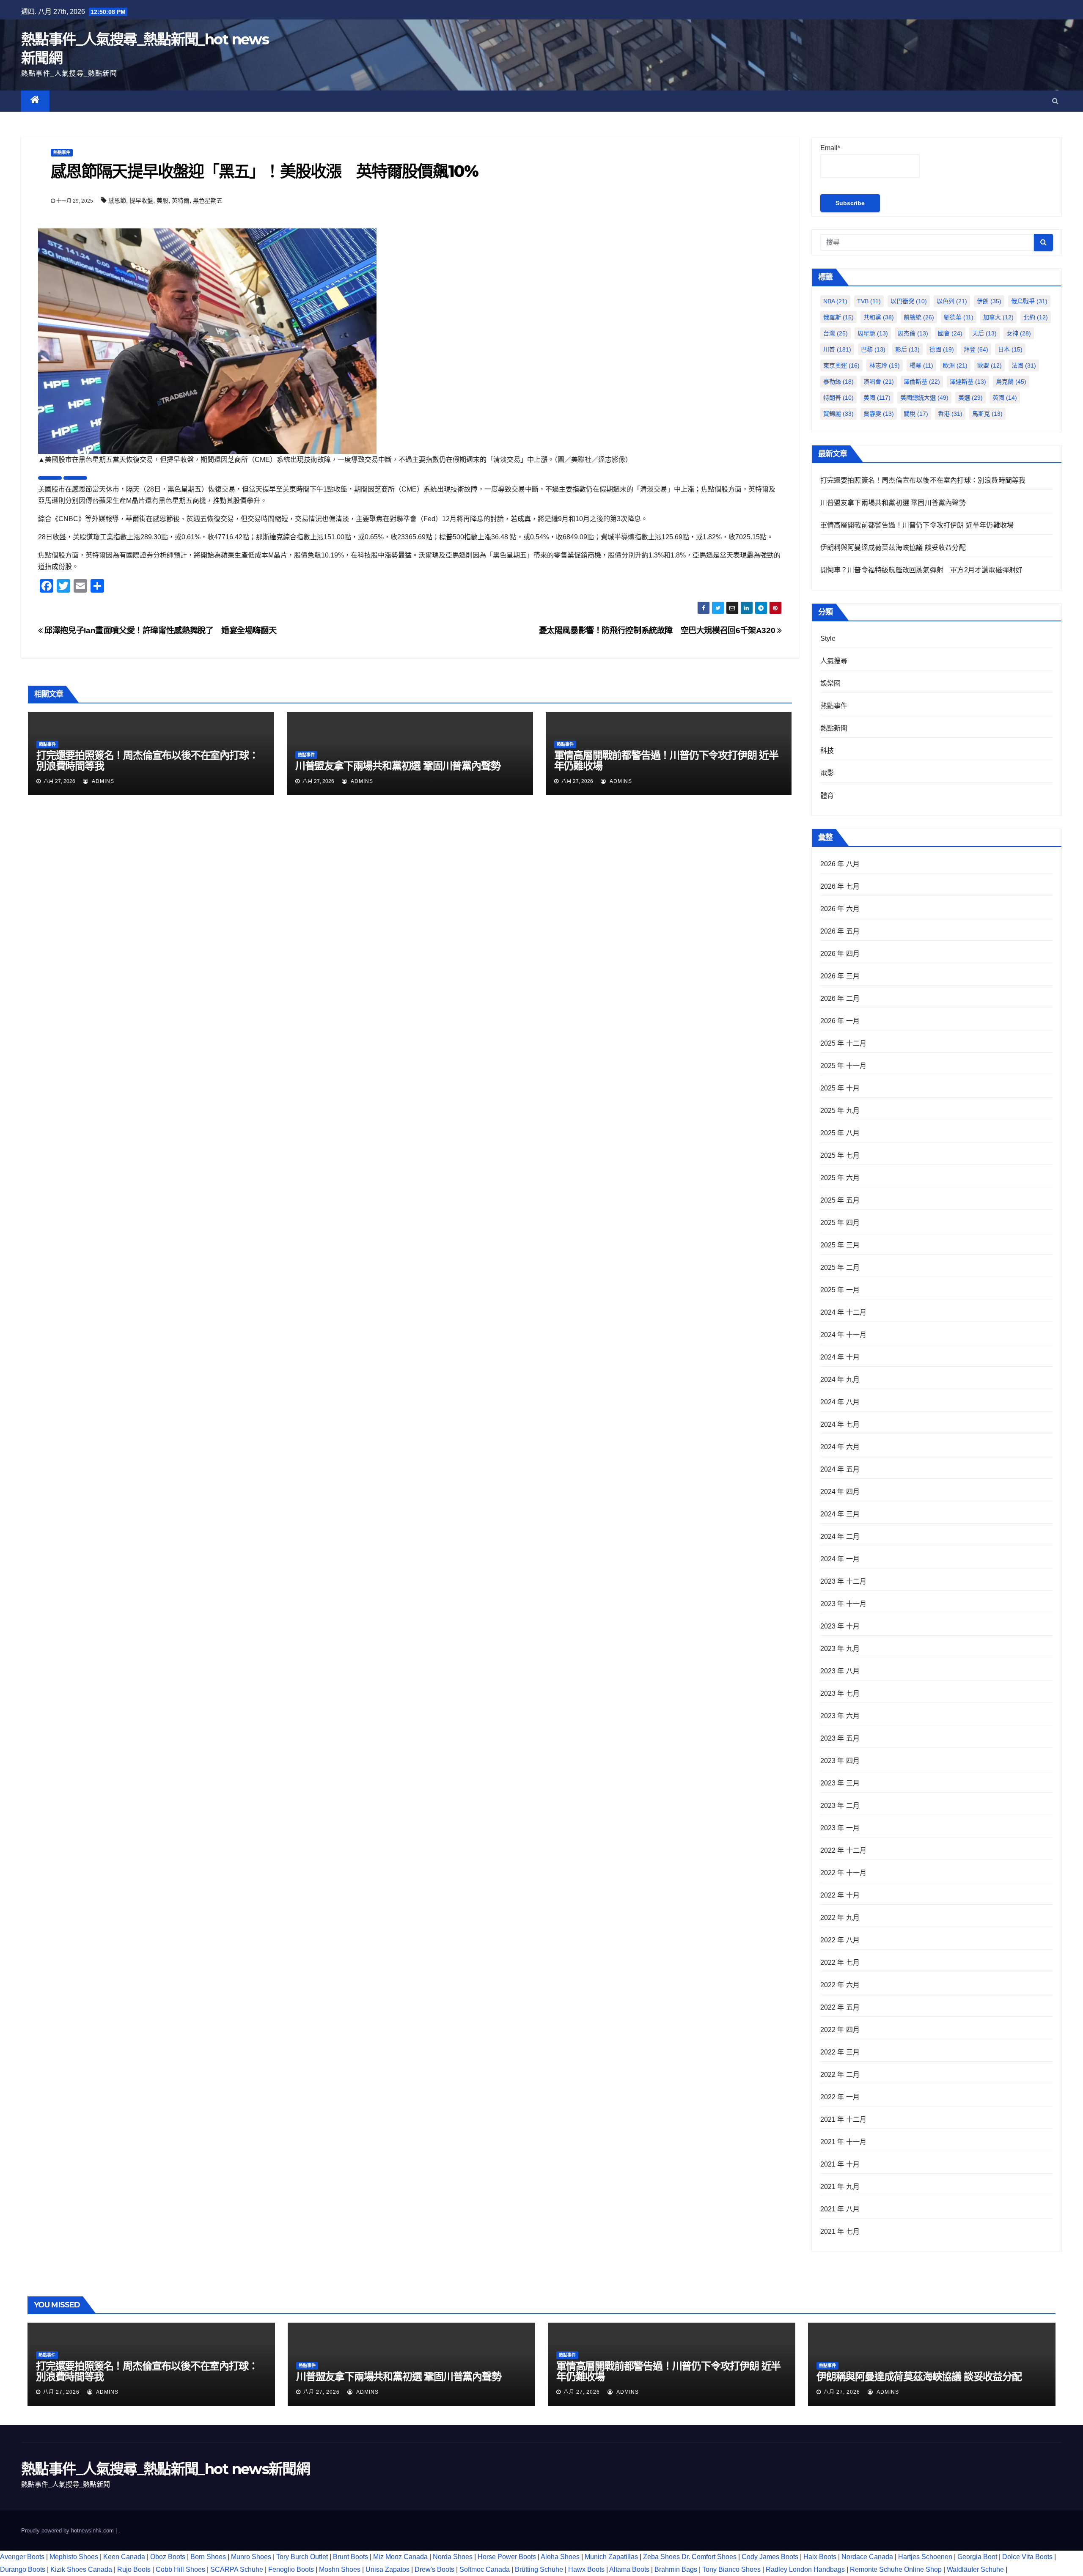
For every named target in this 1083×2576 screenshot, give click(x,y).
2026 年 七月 (840, 886)
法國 (1024, 365)
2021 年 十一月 (844, 2142)
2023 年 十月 (840, 1626)
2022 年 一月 (840, 2097)
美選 (970, 398)
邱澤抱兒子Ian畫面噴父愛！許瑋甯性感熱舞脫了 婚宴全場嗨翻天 (159, 630)
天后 (984, 333)
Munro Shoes (251, 2557)
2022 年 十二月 (844, 1850)
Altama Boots (629, 2569)
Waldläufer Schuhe (975, 2569)
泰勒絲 (838, 382)
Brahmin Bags (676, 2569)
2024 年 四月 (840, 1492)
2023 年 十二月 (844, 1581)
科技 (827, 751)
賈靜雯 (879, 414)
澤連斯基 (968, 382)
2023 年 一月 (840, 1828)
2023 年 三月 (840, 1783)
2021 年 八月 (840, 2209)
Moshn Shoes (340, 2569)
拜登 (976, 349)
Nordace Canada (867, 2557)
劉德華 (959, 317)
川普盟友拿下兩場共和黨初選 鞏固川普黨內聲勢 (398, 766)
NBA (835, 301)
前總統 (919, 317)
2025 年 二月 (840, 1267)
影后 (907, 349)
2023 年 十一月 (844, 1604)
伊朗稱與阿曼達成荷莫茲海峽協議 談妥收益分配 (893, 548)
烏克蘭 (1011, 382)
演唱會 (879, 382)
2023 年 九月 (840, 1649)
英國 (1005, 398)
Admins (102, 781)
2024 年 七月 (840, 1424)
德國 (942, 349)
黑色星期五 (208, 200)
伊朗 (989, 301)
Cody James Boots (770, 2557)
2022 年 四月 (840, 2030)
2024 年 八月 (840, 1402)
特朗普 (838, 398)
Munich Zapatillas (611, 2557)
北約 (1036, 317)
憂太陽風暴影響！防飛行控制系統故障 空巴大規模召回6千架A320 (658, 630)
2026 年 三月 (840, 976)
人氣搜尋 (834, 661)
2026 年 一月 (840, 1021)
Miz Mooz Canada (400, 2557)
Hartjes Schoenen (925, 2557)
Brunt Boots (350, 2557)
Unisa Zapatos (388, 2569)
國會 (950, 333)
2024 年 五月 (840, 1469)
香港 (950, 414)
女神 (1019, 333)
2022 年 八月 (840, 1940)
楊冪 (921, 365)
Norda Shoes (453, 2557)
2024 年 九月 (840, 1380)
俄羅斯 (838, 317)
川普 (837, 349)
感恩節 (117, 200)
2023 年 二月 (840, 1806)
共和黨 (879, 317)
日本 (1010, 349)
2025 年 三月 (840, 1245)
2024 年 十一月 (844, 1335)
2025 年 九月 (840, 1111)
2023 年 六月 (840, 1716)
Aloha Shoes (560, 2557)
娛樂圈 (831, 683)
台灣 (836, 333)
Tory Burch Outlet (303, 2557)
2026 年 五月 (840, 931)
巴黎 (873, 349)
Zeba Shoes (661, 2557)
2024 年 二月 (840, 1537)
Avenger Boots (22, 2557)
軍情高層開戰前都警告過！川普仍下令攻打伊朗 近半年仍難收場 (666, 761)
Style (828, 639)
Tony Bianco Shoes (731, 2569)
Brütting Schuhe (539, 2569)
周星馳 (873, 333)
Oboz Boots (168, 2557)
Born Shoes (208, 2557)
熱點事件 (62, 152)
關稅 (916, 414)
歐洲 (955, 365)
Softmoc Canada (485, 2569)
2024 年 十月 (840, 1357)
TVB (869, 301)
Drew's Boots (434, 2569)
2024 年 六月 (840, 1447)
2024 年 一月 (840, 1559)
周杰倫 (913, 333)
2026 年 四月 (840, 954)
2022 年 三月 (840, 2052)
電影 (827, 773)
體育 (827, 795)
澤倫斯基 (922, 382)
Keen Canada (124, 2557)
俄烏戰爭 (1029, 301)
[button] (1055, 101)
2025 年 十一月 (844, 1066)
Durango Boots (23, 2569)
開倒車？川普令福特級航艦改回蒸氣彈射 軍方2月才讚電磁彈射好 (922, 570)
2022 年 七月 (840, 1962)
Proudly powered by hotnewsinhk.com (68, 2531)
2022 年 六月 (840, 1985)
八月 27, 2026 (61, 2392)
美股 (162, 200)
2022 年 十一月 (844, 1873)
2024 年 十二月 (844, 1312)
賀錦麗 (838, 414)
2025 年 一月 (840, 1290)
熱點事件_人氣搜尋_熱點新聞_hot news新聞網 (165, 2469)
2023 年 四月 (840, 1761)
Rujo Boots (134, 2569)
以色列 (952, 301)
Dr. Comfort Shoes (709, 2557)
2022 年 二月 (840, 2075)
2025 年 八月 (840, 1133)
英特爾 (181, 200)
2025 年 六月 (840, 1178)
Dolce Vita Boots (1027, 2557)
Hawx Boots (586, 2569)
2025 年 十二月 (844, 1043)
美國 (877, 398)
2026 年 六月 (840, 909)
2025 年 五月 (840, 1200)
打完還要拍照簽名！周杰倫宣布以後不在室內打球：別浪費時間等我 (147, 761)
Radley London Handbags (805, 2569)
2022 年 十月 (840, 1895)
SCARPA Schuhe (237, 2569)
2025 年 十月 (840, 1088)
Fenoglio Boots (291, 2569)
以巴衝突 (909, 301)
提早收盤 (141, 200)
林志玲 (885, 365)
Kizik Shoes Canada (82, 2569)
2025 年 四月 (840, 1223)
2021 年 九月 (840, 2187)
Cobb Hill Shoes (180, 2569)
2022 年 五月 (840, 2007)
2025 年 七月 (840, 1155)
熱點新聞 (834, 728)
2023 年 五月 (840, 1738)
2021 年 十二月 (844, 2119)
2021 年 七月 (840, 2231)
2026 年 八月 (840, 864)
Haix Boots (820, 2557)
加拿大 (998, 317)
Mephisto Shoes (74, 2557)
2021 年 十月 (840, 2164)
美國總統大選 (924, 398)
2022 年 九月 (840, 1918)
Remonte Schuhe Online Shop (896, 2569)
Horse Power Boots (507, 2557)
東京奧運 (841, 365)
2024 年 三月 (840, 1514)
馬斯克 (987, 414)
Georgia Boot (977, 2557)
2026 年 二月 (840, 998)
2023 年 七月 (840, 1693)
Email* (830, 148)
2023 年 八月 (840, 1671)
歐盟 (990, 365)
